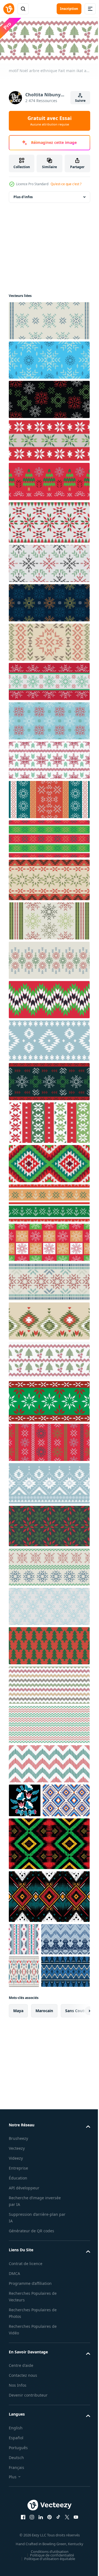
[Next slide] (77, 2108)
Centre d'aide (21, 2462)
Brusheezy (18, 2235)
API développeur (24, 2285)
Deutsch (16, 2554)
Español (16, 2535)
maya (18, 2107)
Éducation (18, 2275)
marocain (44, 2107)
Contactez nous (23, 2472)
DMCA (14, 2370)
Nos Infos (18, 2482)
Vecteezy (17, 2245)
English (16, 2525)
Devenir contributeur (28, 2492)
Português (18, 2544)
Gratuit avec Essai (50, 121)
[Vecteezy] (9, 9)
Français (16, 2564)
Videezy (16, 2255)
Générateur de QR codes (31, 2328)
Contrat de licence (26, 2360)
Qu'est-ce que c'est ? (66, 184)
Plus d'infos (23, 195)
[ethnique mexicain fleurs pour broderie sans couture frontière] (25, 1798)
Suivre (80, 101)
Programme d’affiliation (30, 2380)
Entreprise (18, 2265)
